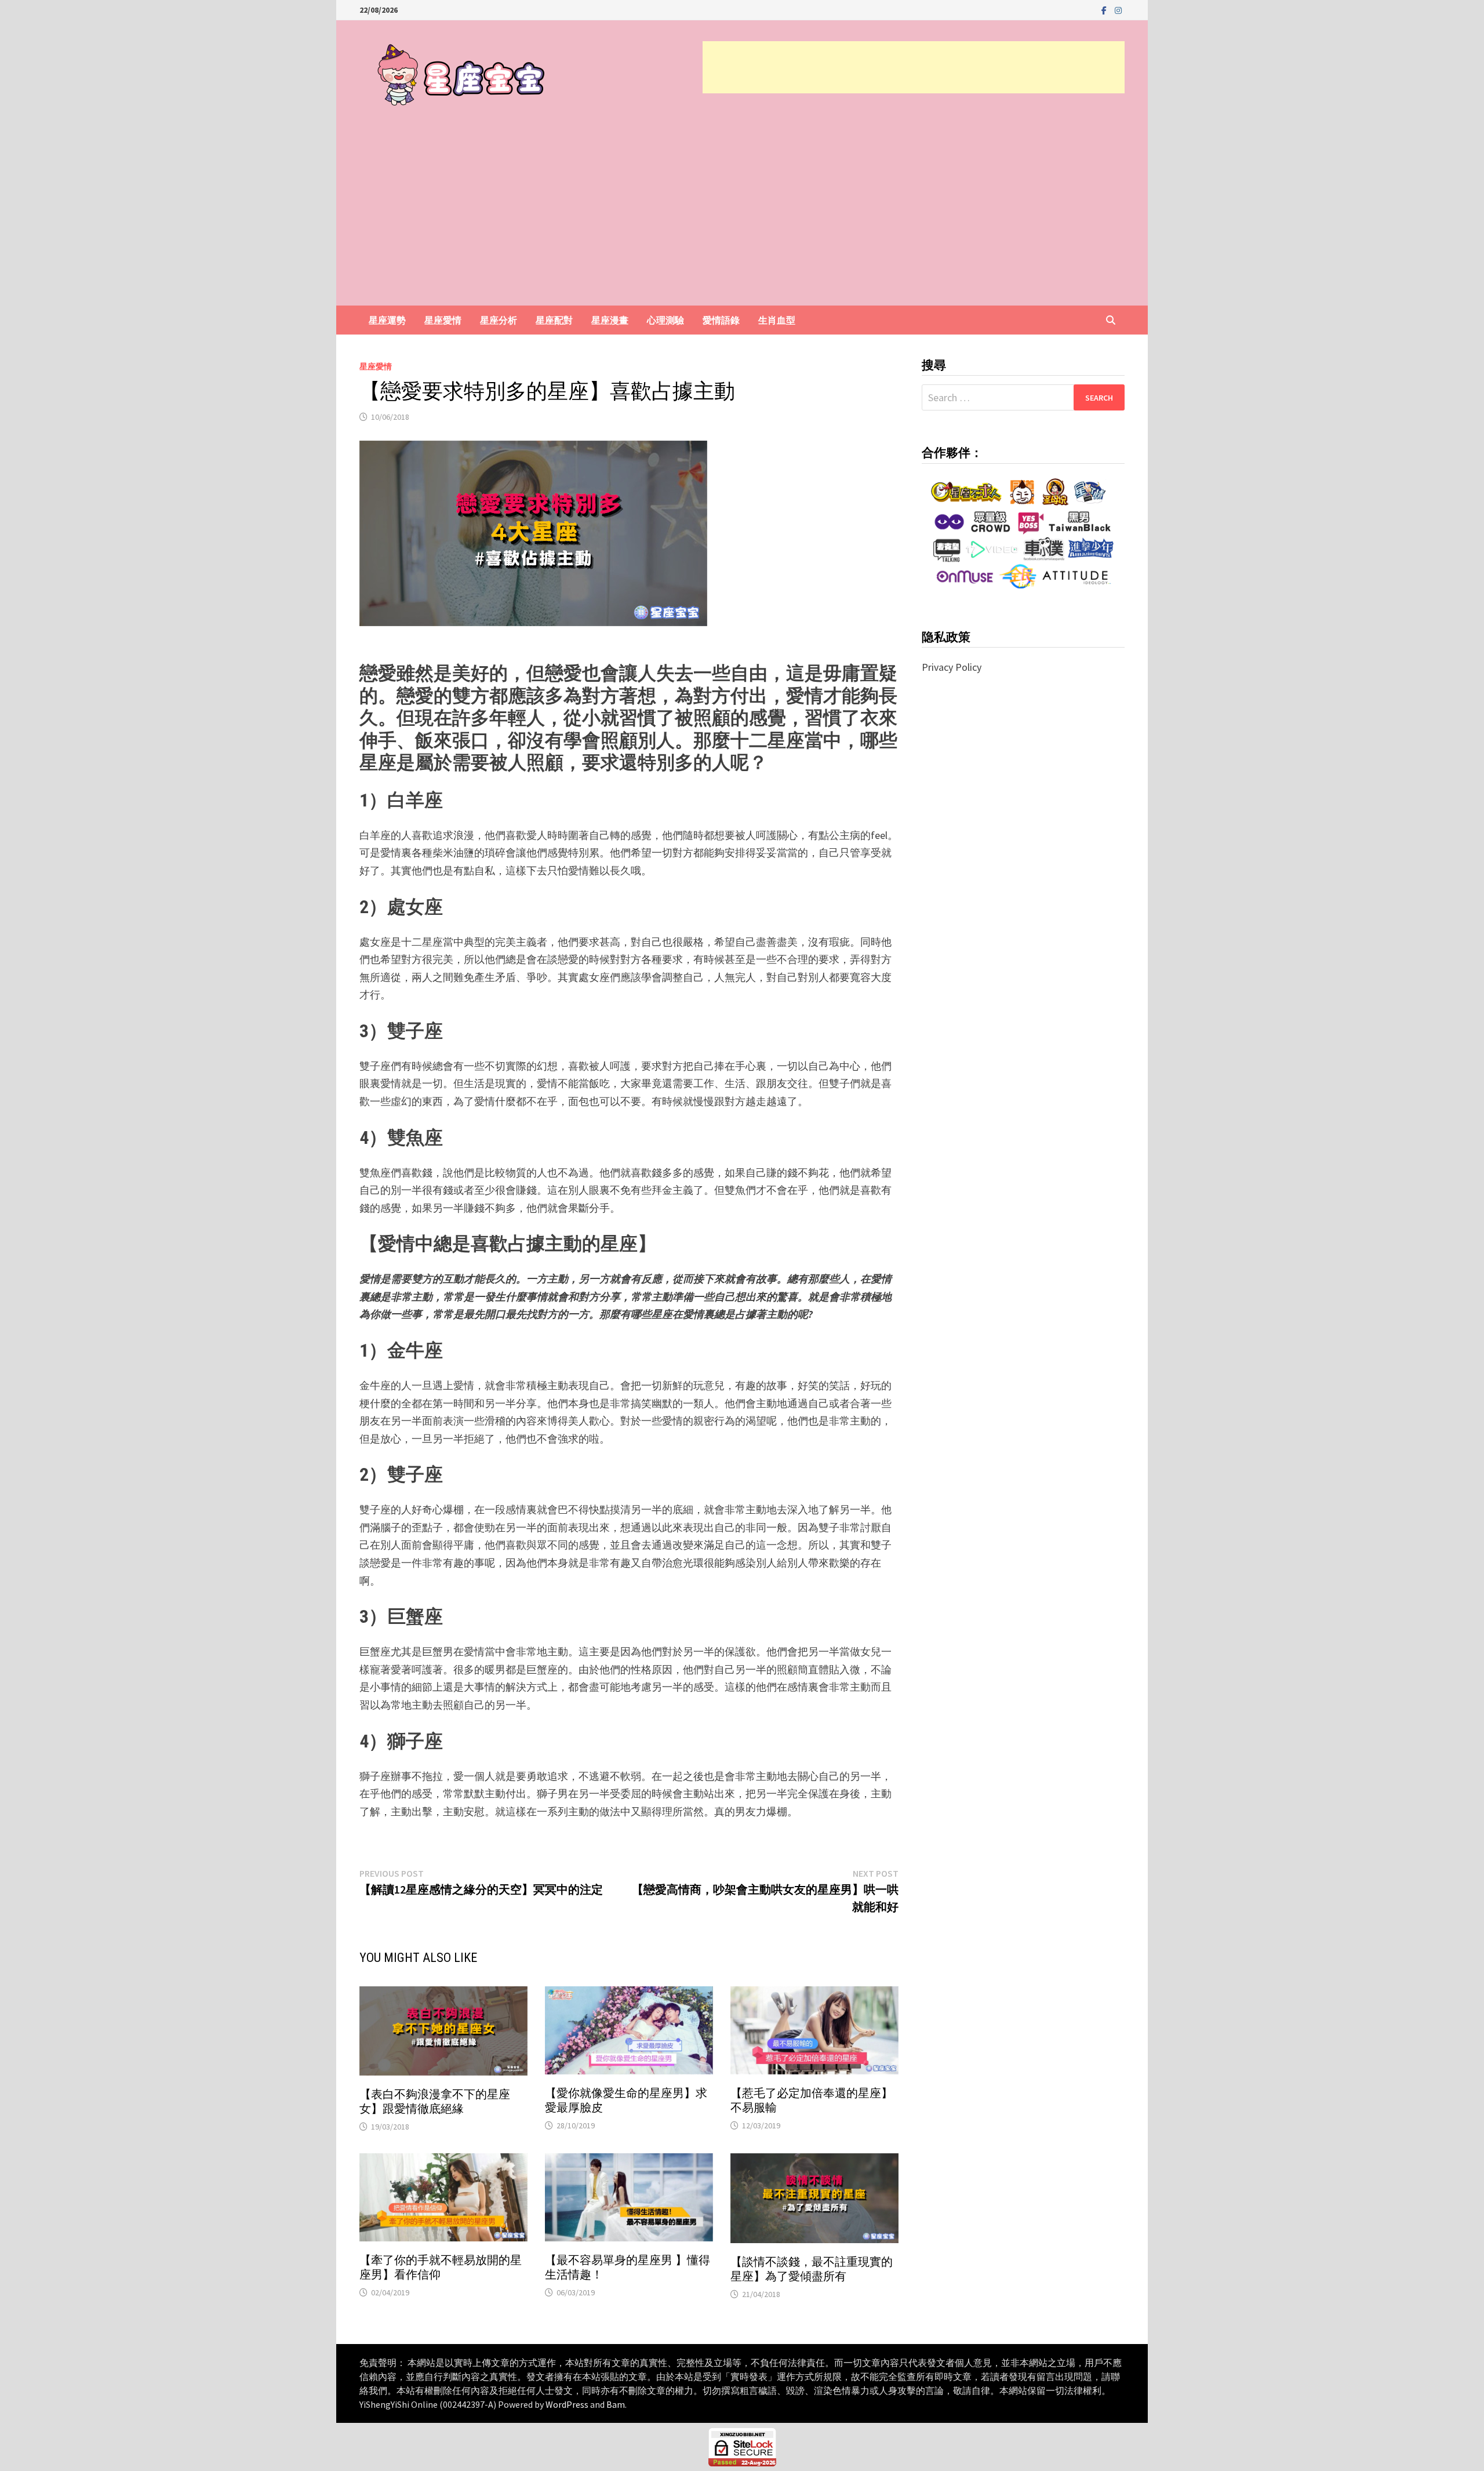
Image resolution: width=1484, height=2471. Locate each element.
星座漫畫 (610, 320)
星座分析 (499, 320)
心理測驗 (665, 320)
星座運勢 (387, 320)
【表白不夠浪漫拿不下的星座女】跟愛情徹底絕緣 (435, 2101)
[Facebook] (1105, 10)
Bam (616, 2404)
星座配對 (554, 320)
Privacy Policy (952, 667)
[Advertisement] (914, 67)
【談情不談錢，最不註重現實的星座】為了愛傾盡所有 (812, 2269)
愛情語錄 (721, 320)
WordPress (567, 2404)
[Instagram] (1118, 10)
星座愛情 (443, 320)
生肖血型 (777, 320)
